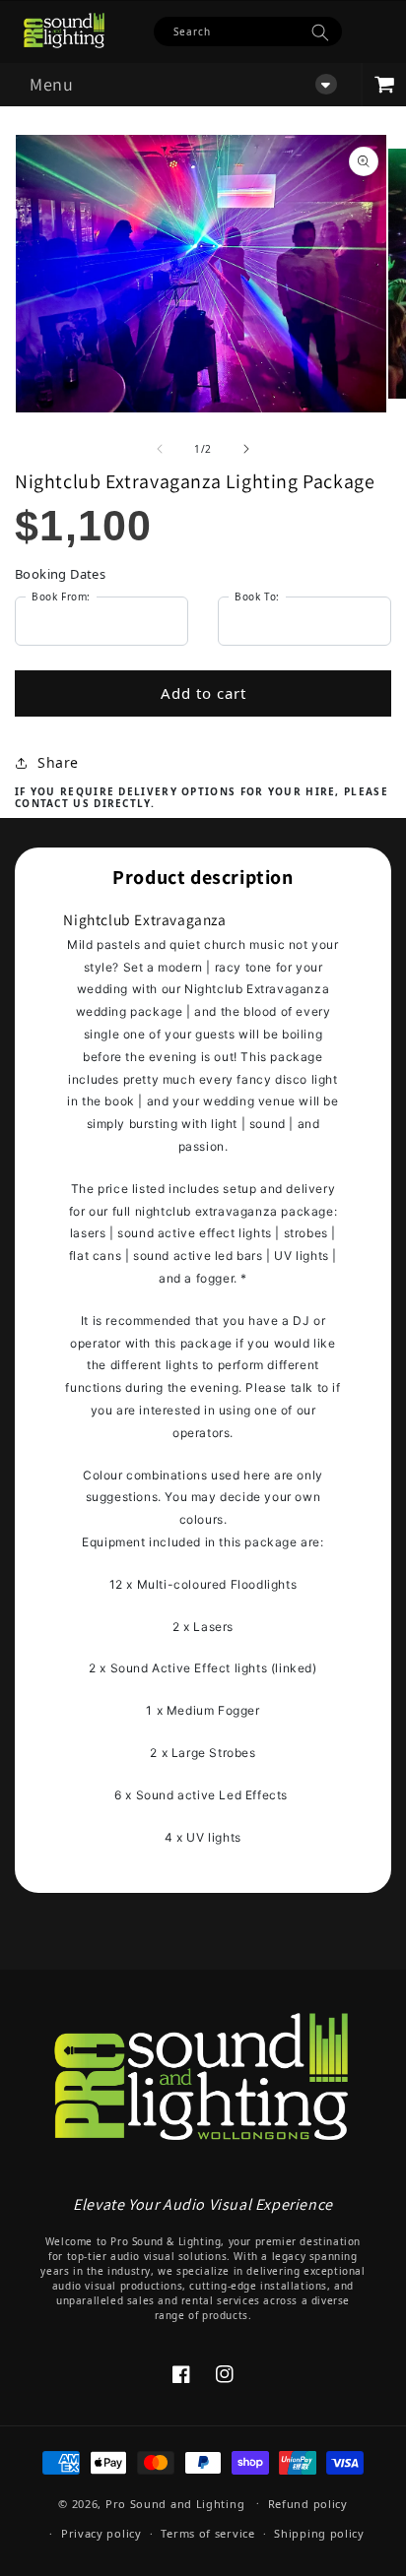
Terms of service (207, 2533)
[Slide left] (160, 449)
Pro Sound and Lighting (175, 2503)
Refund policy (308, 2504)
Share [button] (58, 762)
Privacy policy (101, 2533)
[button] (180, 85)
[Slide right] (246, 449)
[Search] (320, 32)
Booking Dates (60, 574)
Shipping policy (319, 2533)
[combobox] (248, 31)
